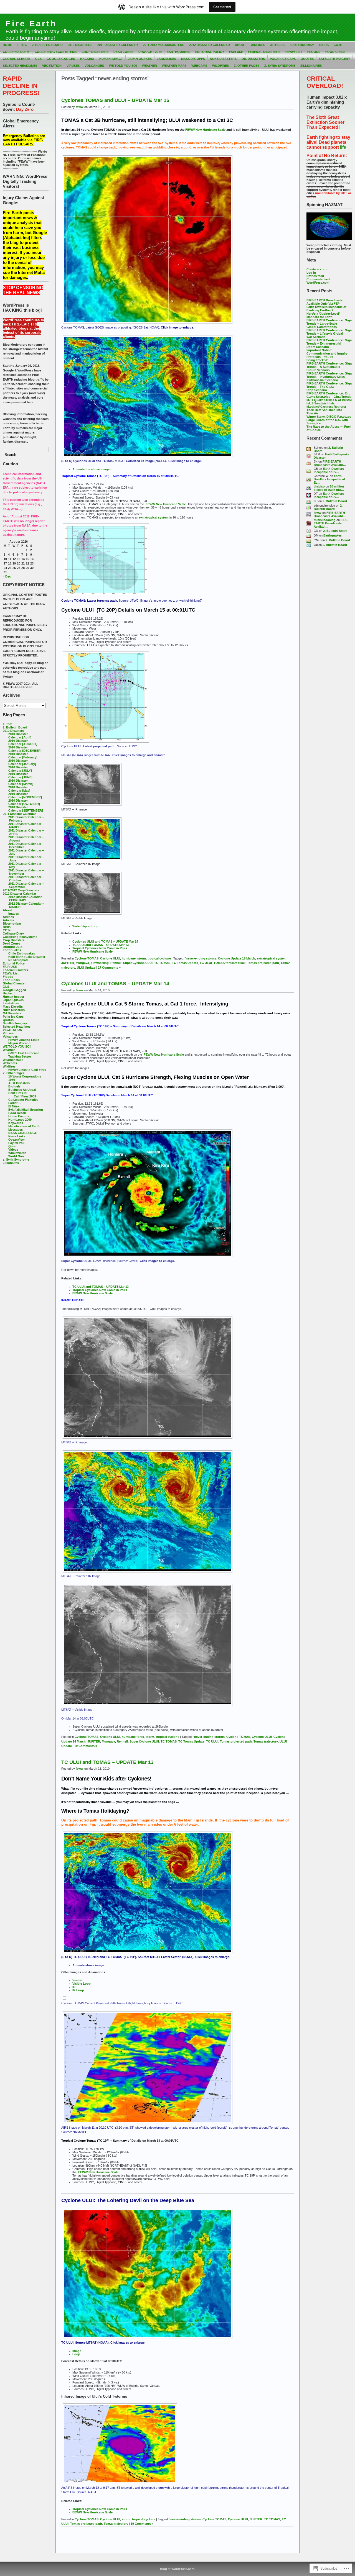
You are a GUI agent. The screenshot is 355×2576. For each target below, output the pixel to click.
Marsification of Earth (24, 1126)
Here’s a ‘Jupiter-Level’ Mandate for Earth (323, 315)
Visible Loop (82, 1984)
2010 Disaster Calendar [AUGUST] (23, 742)
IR (74, 1987)
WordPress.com (318, 283)
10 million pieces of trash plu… (329, 488)
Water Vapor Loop (85, 926)
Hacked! (87, 59)
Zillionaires (311, 66)
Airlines (258, 45)
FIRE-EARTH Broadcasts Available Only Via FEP (324, 302)
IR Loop (78, 1990)
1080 (12, 1080)
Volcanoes (94, 66)
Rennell (116, 963)
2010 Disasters (80, 45)
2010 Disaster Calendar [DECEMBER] (25, 749)
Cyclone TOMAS (87, 958)
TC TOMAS (162, 963)
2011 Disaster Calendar (118, 45)
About (240, 45)
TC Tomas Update (185, 963)
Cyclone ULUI (110, 958)
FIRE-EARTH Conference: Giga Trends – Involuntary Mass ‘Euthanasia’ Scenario (329, 377)
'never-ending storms (201, 958)
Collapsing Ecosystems (56, 52)
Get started (222, 7)
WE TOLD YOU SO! (123, 66)
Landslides (166, 59)
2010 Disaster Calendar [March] (21, 782)
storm (142, 958)
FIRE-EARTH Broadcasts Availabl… (330, 463)
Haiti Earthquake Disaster (27, 957)
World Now (16, 1156)
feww (318, 513)
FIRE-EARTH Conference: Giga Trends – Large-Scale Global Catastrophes (329, 324)
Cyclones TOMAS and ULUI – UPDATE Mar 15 (115, 100)
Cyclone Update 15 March (237, 958)
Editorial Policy (210, 52)
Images (14, 914)
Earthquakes (178, 52)
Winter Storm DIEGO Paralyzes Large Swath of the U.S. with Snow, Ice (329, 420)
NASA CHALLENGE (23, 1133)
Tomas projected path (263, 963)
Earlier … (15, 1103)
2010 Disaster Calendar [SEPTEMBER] (26, 809)
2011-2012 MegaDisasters (163, 45)
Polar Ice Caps (283, 59)
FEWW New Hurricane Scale (205, 130)
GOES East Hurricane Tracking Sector (24, 1055)
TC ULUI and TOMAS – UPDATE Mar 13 (101, 945)
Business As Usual (22, 1090)
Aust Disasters (19, 1083)
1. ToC (22, 45)
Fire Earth (31, 24)
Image (77, 2351)
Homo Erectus (19, 1116)
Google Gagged (61, 59)
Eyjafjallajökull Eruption (26, 1110)
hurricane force (133, 1737)
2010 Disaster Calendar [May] (19, 789)
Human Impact (111, 59)
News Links (17, 1136)
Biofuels (14, 1086)
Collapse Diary (16, 52)
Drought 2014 (150, 52)
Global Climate (17, 59)
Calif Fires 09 (18, 1093)
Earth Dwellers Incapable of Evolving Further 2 (326, 309)
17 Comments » (109, 968)
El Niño (14, 1106)
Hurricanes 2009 (20, 1120)
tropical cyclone (159, 958)
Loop (76, 2354)
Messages (16, 1130)
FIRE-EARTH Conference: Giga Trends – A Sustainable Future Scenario (329, 367)
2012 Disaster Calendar (210, 45)
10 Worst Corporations (25, 1076)
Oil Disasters (253, 59)
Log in (311, 273)
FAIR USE (236, 52)
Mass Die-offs (193, 59)
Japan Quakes (140, 59)
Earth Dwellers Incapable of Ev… (329, 470)
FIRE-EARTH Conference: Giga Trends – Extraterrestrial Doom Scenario (329, 343)
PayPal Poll (16, 1143)
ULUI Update (86, 968)
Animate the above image (91, 469)
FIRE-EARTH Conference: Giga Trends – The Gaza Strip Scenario (329, 387)
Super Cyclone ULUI (138, 963)
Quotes (307, 59)
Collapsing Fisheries (23, 1100)
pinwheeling (100, 963)
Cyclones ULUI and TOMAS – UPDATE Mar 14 (105, 941)
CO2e (338, 45)
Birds (324, 45)
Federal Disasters (264, 52)
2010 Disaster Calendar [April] (20, 736)
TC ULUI (206, 963)
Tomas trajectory (266, 1741)
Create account (318, 269)
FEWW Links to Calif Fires (27, 1070)
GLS (38, 59)
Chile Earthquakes (22, 953)
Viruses (73, 66)
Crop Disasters (95, 52)
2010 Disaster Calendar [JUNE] (20, 776)
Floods (314, 52)
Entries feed (315, 276)
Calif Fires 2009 (25, 1096)
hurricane (129, 958)
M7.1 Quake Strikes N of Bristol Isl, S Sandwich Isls (329, 402)
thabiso (319, 486)
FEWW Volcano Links (24, 1040)
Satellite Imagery (334, 59)
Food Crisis (335, 52)
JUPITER (68, 963)
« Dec (7, 576)
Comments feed (318, 279)
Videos (13, 1150)
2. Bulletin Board (47, 45)
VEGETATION (52, 66)
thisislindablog (325, 520)
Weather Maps (174, 66)
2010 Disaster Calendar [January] (22, 762)
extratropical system (154, 517)
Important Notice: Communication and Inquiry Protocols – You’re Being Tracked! (327, 355)
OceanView (17, 1140)
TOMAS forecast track (230, 963)
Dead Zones (123, 52)
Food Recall (17, 1113)
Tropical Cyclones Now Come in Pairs (100, 948)
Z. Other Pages (247, 66)
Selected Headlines (20, 66)
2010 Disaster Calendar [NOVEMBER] (25, 796)
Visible (77, 1980)
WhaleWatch (17, 1153)
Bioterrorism (302, 45)
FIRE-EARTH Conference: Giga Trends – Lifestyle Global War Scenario (329, 333)
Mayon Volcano (19, 1043)
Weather (149, 66)
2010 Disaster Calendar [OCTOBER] (24, 802)
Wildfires (220, 66)
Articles (278, 45)
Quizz (13, 1146)
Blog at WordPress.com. (178, 2569)
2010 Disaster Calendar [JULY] (20, 769)
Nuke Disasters (223, 59)
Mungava (82, 963)
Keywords (16, 1123)
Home (7, 45)
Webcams (199, 66)
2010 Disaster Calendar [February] (23, 756)
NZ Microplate (18, 960)
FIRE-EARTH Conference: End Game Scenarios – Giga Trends (329, 395)
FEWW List (294, 52)
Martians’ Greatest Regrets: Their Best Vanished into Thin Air (326, 410)
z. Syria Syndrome (280, 66)
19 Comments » (86, 1746)
